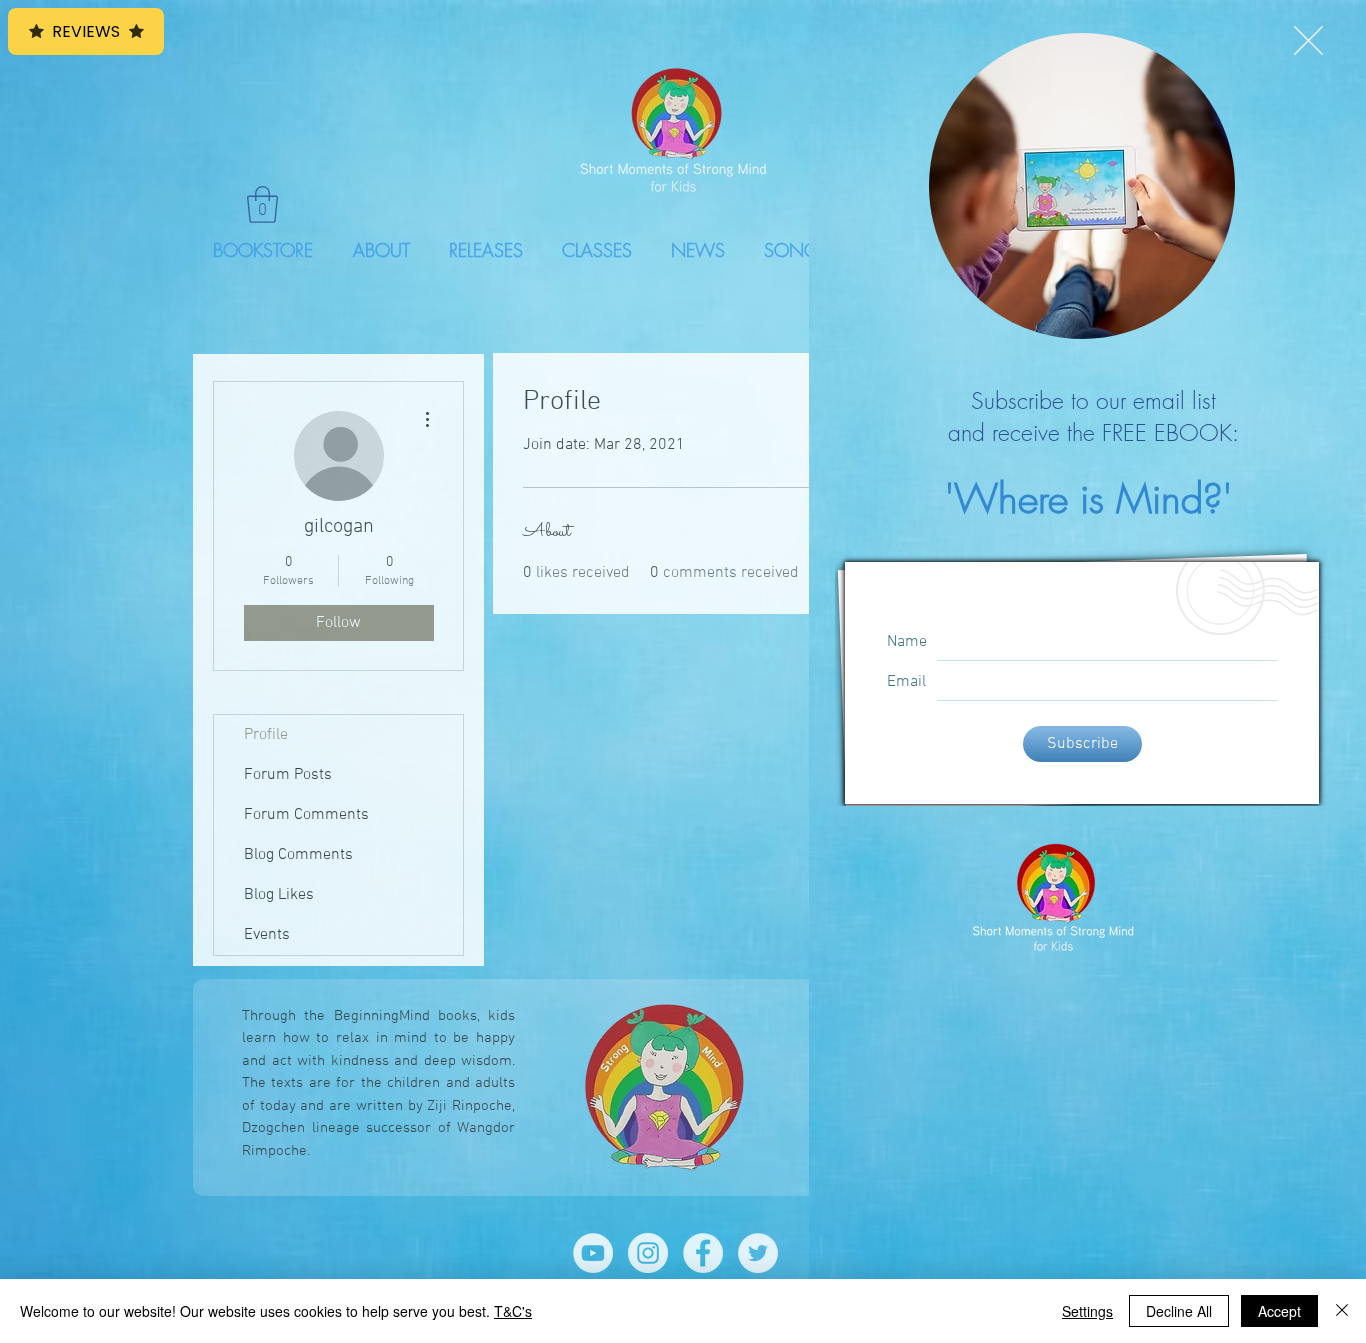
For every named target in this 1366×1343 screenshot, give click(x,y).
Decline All (1179, 1311)
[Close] (1342, 1311)
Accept (1279, 1311)
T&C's (513, 1311)
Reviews (86, 31)
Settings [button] (1087, 1311)
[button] (1308, 40)
